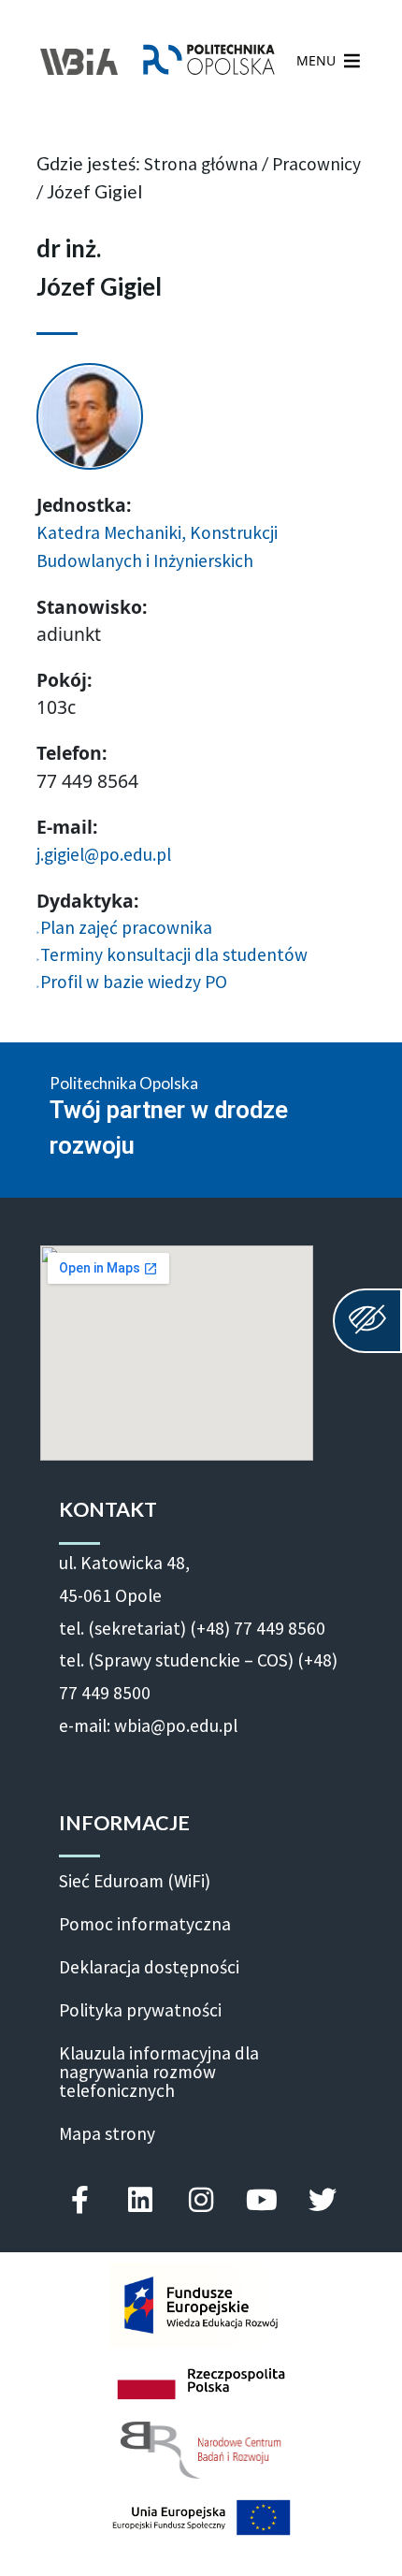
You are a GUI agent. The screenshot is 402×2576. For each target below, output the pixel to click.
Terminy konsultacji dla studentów (174, 954)
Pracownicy (316, 164)
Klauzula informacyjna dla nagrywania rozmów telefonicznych (159, 2072)
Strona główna (201, 164)
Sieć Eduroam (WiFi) (135, 1881)
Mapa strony (107, 2133)
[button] (316, 61)
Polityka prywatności (140, 2010)
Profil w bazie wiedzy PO (134, 982)
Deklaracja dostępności (149, 1967)
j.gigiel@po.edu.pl (104, 854)
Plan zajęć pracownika (126, 927)
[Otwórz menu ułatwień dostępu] (367, 1321)
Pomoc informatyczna (145, 1924)
